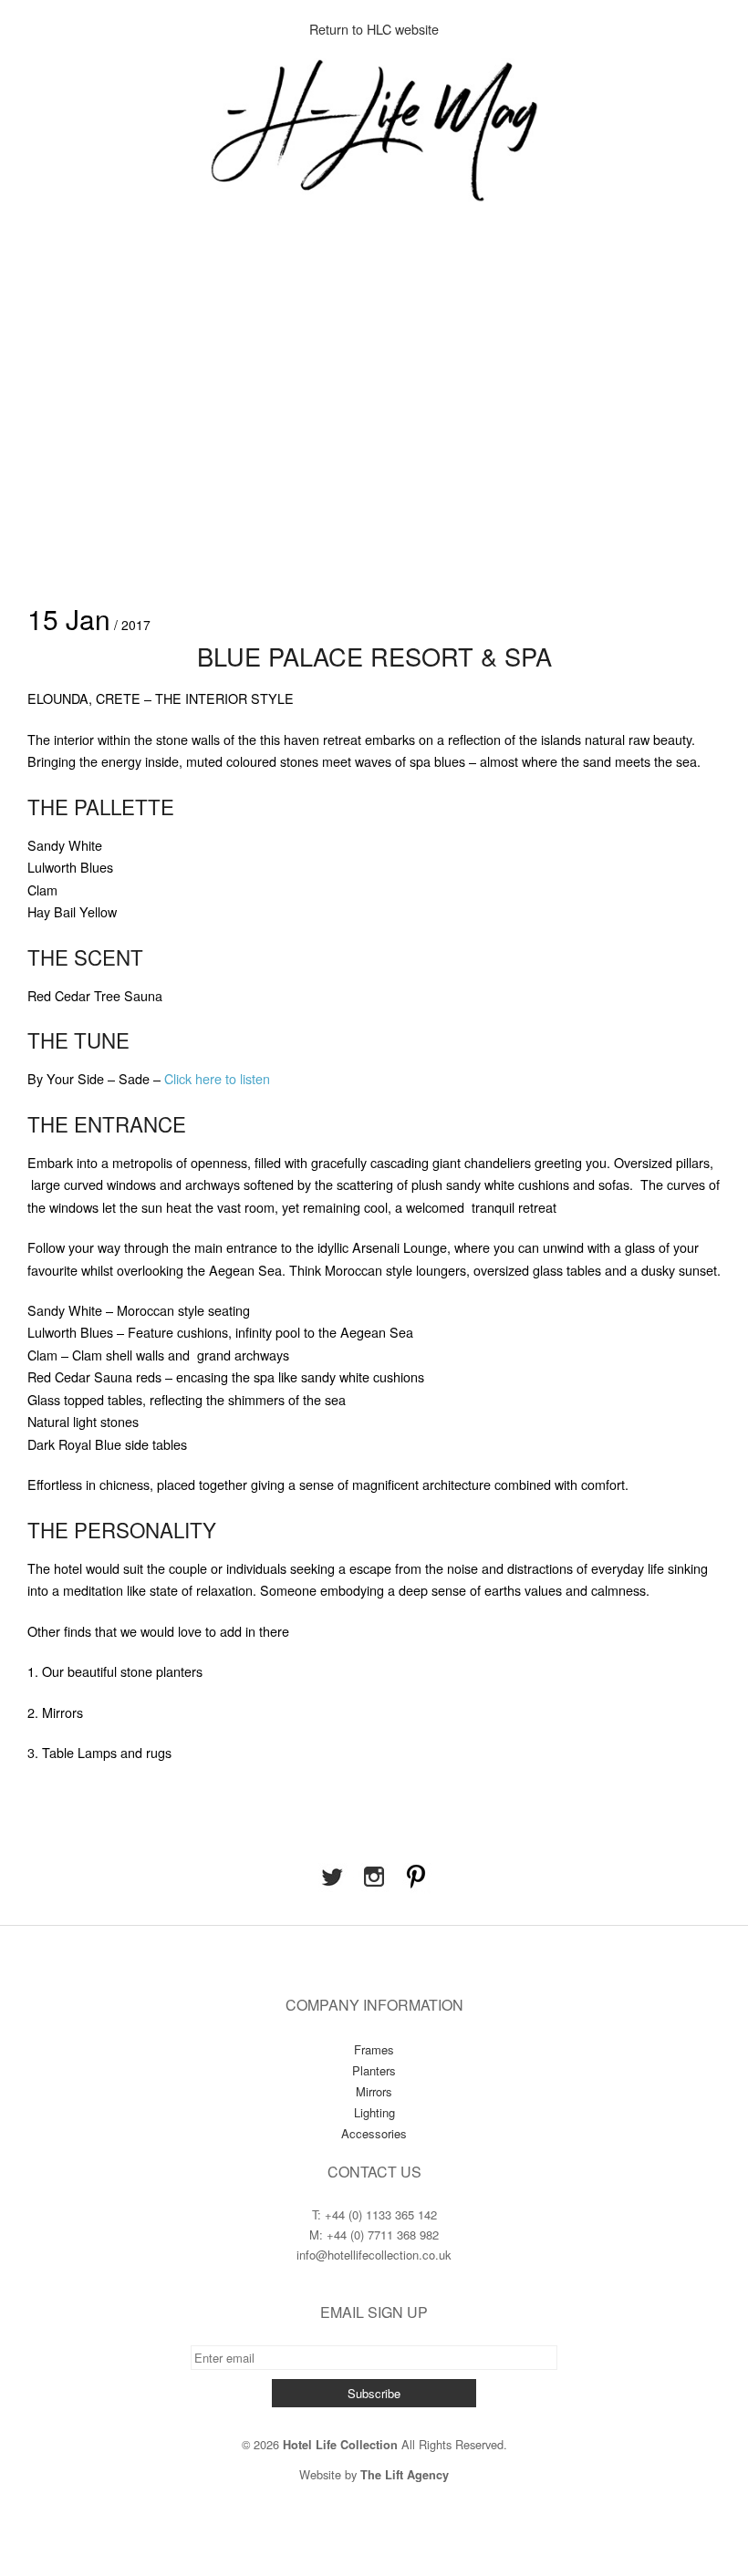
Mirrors (374, 2091)
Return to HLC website (374, 29)
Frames (374, 2049)
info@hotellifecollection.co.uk (374, 2255)
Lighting (374, 2112)
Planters (374, 2070)
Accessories (374, 2133)
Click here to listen (219, 1078)
